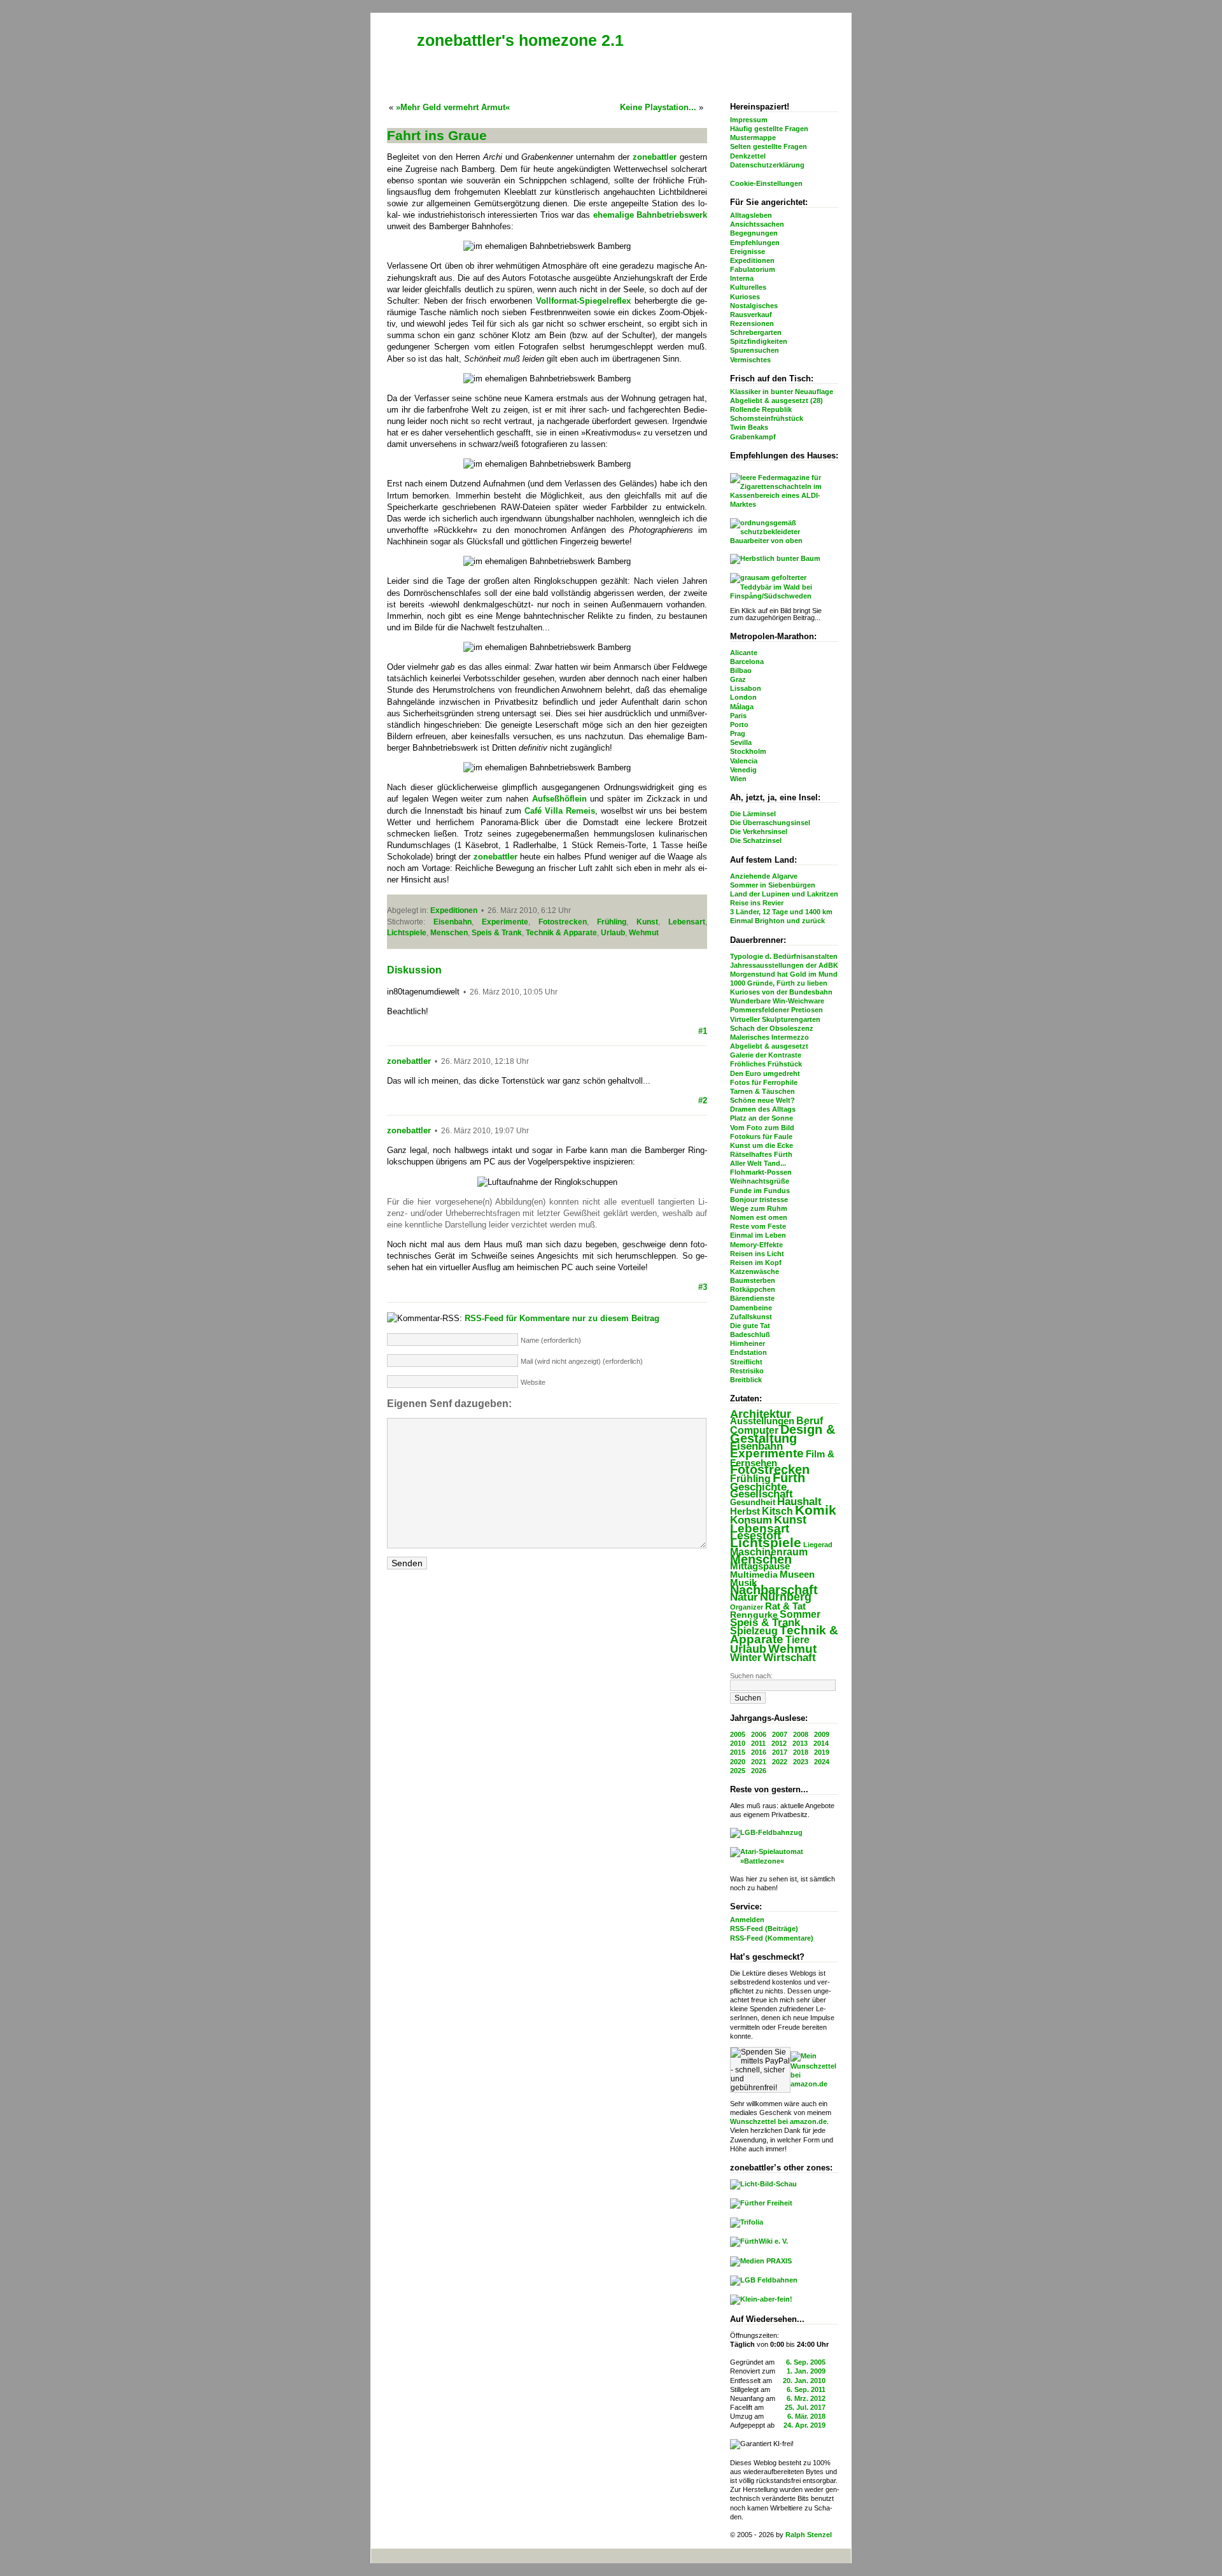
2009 (822, 1734)
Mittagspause (760, 1566)
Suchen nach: (751, 1676)
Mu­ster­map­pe (753, 138)
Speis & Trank (765, 1623)
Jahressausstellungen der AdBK (784, 965)
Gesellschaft (762, 1494)
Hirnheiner (748, 1343)
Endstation (748, 1352)
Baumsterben (753, 1280)
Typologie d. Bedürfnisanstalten (784, 956)
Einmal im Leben (758, 1235)
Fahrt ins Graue (437, 135)
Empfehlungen (755, 243)
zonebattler (409, 1061)
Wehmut (792, 1649)
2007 (780, 1734)
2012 (779, 1743)
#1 (703, 1031)
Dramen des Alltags (763, 1109)
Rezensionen (752, 323)
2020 (738, 1762)
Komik (816, 1510)
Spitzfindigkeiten (759, 341)
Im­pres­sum (749, 120)
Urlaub (748, 1649)
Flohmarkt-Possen (761, 1172)
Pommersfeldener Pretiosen (776, 1010)
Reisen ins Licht (757, 1254)
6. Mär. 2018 (806, 2416)
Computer (754, 1430)
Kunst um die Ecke (762, 1145)
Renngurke (754, 1615)
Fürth (789, 1477)
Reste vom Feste (758, 1226)
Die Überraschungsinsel (770, 823)
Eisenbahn (756, 1446)
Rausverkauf (751, 315)
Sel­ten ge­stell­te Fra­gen (769, 146)
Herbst (745, 1511)
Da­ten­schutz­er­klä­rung (767, 165)
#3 (703, 1287)
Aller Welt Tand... (758, 1163)
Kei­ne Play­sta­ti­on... (658, 107)
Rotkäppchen (753, 1289)
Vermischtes (750, 360)
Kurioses (745, 297)
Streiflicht (746, 1362)
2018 (801, 1752)
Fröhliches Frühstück (766, 1064)
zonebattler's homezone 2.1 (520, 40)
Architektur (761, 1414)
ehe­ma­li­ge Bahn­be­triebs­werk (650, 215)
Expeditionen (752, 260)
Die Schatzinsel (756, 840)
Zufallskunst (751, 1317)
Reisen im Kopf (756, 1263)
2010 (738, 1743)
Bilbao (741, 670)
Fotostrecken (770, 1469)
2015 (738, 1752)
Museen (797, 1574)
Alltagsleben (751, 215)
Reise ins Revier (757, 903)
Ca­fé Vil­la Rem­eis (560, 811)
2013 (800, 1743)
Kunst (790, 1520)
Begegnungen (754, 233)
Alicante (744, 653)
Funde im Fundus (760, 1191)
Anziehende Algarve (764, 876)
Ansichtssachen (757, 224)
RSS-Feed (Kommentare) (772, 1938)
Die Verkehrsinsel (759, 832)
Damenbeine (751, 1308)
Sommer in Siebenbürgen (773, 885)
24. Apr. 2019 (804, 2425)
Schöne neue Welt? (762, 1100)
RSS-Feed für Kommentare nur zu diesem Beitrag (562, 1318)
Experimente (767, 1453)
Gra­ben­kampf (753, 437)
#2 (703, 1100)
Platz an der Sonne (762, 1118)
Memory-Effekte (756, 1245)
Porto (739, 725)
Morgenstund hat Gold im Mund (784, 974)
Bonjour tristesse (759, 1200)
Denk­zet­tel (748, 156)
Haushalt (799, 1502)
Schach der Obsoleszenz (772, 1028)
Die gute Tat (750, 1326)
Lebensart (760, 1528)
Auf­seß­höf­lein (559, 799)
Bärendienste (752, 1298)
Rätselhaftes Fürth (761, 1154)
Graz (738, 679)
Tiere (797, 1639)
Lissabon (746, 688)
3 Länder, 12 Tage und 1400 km (781, 912)
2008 (801, 1734)
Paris (738, 716)
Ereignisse (748, 251)
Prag (738, 733)
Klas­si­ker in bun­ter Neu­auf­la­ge (782, 392)
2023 (801, 1762)
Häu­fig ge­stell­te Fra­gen (769, 129)
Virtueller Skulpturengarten (775, 1019)
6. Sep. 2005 (806, 2362)
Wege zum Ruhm (759, 1208)
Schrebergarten (756, 332)
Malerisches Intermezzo (769, 1037)
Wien (738, 779)
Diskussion (414, 970)
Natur (744, 1597)
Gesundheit (753, 1502)
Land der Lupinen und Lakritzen (784, 894)
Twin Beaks (749, 427)
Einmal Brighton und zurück (777, 921)
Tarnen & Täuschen (762, 1091)
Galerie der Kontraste (766, 1055)
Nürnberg (786, 1597)
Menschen (761, 1559)
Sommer (800, 1614)
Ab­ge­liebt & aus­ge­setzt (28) (776, 400)
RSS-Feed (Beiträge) (764, 1928)
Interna (742, 278)
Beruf (810, 1420)
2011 (758, 1743)
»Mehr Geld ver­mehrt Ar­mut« (453, 107)
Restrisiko (747, 1371)
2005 (738, 1734)
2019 (822, 1752)
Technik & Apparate (784, 1635)
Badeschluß (750, 1334)
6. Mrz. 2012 (806, 2398)
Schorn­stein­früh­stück (767, 418)
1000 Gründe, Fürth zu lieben (779, 983)
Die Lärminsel (753, 814)
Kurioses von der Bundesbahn (781, 992)
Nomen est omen (759, 1217)
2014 (821, 1743)
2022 (780, 1762)
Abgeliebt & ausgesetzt (769, 1046)
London (743, 697)
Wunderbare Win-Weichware (777, 1001)
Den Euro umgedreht (765, 1073)
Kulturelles (748, 287)
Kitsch (777, 1511)
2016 (759, 1752)
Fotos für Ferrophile (764, 1082)
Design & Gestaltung (783, 1434)
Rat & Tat (785, 1606)
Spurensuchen (755, 350)
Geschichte (758, 1487)
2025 (738, 1771)
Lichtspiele (766, 1543)
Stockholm (748, 751)
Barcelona (747, 662)
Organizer (747, 1607)
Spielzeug (754, 1631)
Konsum (751, 1520)
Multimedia (754, 1575)
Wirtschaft (790, 1658)
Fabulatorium (753, 269)
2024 (822, 1762)
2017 (780, 1752)
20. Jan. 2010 (804, 2381)
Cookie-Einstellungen (766, 183)
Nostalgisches (754, 306)
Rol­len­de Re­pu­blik (761, 409)
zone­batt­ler (655, 157)
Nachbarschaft (774, 1590)
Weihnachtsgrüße (760, 1181)
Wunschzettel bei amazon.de (778, 2121)
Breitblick (746, 1380)
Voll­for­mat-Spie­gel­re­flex (583, 301)
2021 (759, 1762)
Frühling (750, 1478)
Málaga (742, 707)
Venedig (743, 770)
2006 (759, 1734)
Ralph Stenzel (809, 2535)
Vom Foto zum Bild (762, 1128)
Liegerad (818, 1545)
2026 (759, 1771)
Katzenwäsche (755, 1271)
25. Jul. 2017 (805, 2407)
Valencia (744, 761)
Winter (746, 1658)
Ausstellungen (762, 1421)
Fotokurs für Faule (761, 1136)
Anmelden (747, 1920)
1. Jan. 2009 (806, 2371)
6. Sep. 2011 (806, 2389)
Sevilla (741, 742)
